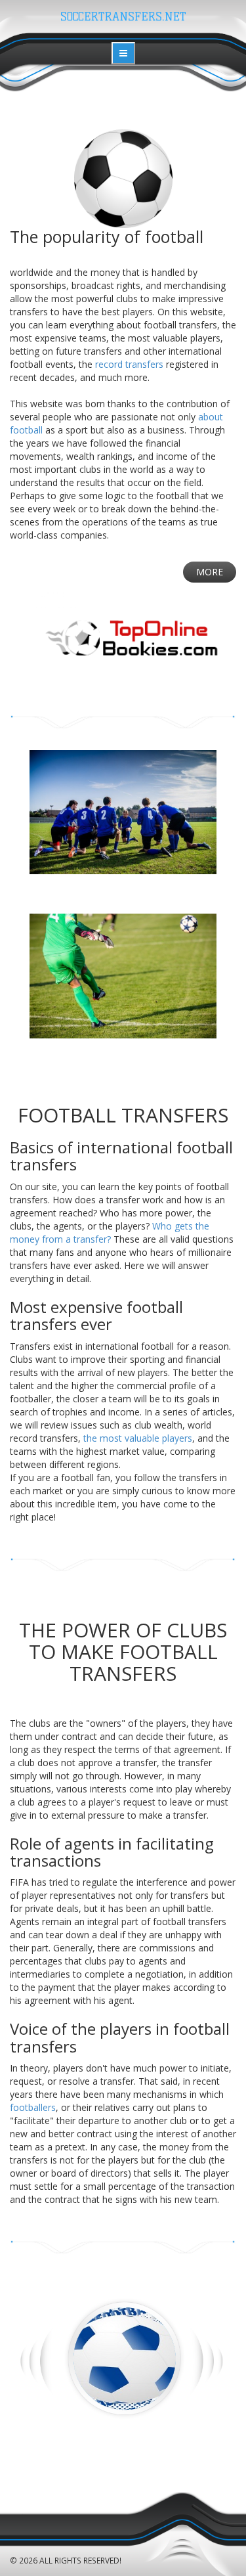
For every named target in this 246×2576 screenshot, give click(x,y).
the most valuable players (138, 1438)
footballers (33, 2107)
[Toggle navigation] (123, 53)
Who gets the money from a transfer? (110, 1232)
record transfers (129, 364)
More (210, 572)
